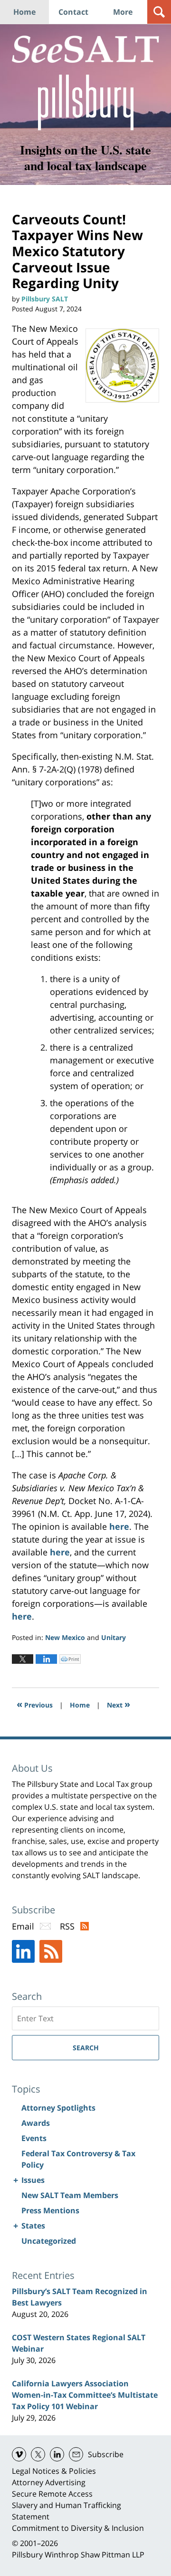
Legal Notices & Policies (54, 2471)
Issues (33, 2180)
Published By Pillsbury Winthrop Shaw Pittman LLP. (86, 102)
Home (24, 12)
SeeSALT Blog (85, 49)
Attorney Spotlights (58, 2108)
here (119, 1526)
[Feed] (51, 1951)
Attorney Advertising (49, 2482)
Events (34, 2138)
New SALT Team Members (70, 2195)
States (33, 2226)
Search (86, 2048)
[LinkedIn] (23, 1951)
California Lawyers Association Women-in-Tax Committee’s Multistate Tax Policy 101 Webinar (85, 2395)
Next (119, 1704)
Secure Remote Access (52, 2494)
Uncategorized (49, 2241)
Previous (35, 1704)
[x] (38, 2454)
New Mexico (65, 1637)
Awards (36, 2123)
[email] (76, 2454)
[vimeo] (19, 2454)
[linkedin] (57, 2454)
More (123, 12)
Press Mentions (50, 2210)
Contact (73, 12)
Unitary (114, 1637)
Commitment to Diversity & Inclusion (78, 2528)
